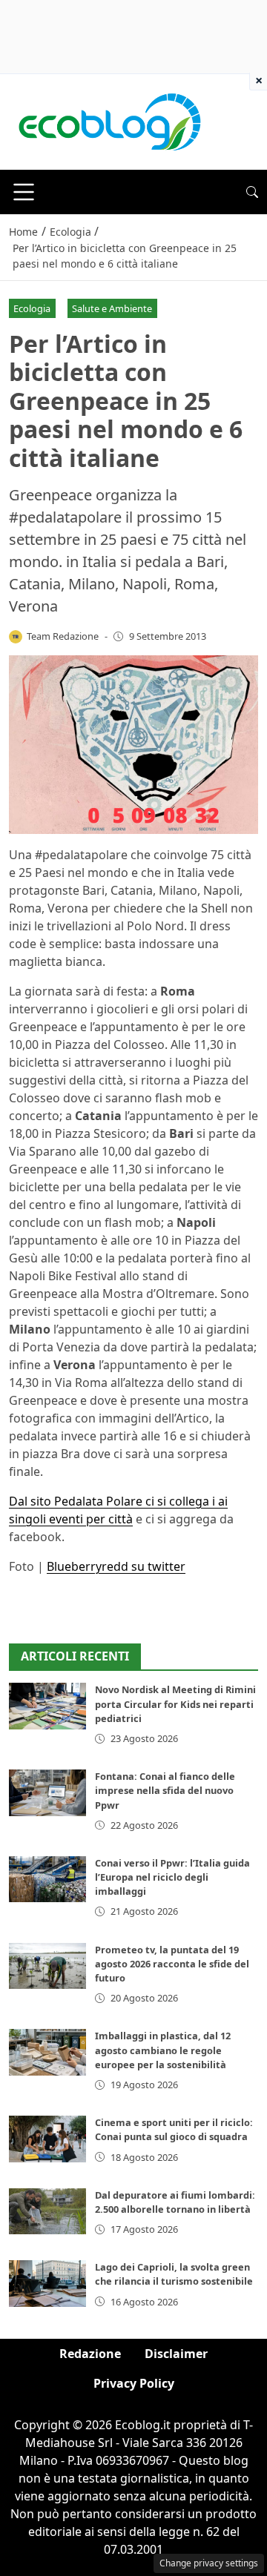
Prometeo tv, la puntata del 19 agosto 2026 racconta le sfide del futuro (172, 1964)
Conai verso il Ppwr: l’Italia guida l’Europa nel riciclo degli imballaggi (172, 1877)
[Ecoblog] (109, 121)
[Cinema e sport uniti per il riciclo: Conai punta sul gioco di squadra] (47, 2139)
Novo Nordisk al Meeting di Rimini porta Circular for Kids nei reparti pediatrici (175, 1703)
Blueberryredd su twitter (116, 1566)
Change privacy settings (209, 2563)
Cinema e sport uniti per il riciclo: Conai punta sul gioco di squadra (174, 2129)
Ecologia (32, 308)
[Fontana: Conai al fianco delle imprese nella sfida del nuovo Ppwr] (47, 1792)
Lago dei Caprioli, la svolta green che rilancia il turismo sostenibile (174, 2274)
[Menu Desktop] (24, 192)
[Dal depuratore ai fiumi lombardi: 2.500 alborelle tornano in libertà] (47, 2211)
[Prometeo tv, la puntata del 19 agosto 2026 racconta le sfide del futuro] (47, 1966)
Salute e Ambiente (112, 308)
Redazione (90, 2354)
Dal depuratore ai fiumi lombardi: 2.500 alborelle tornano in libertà (175, 2202)
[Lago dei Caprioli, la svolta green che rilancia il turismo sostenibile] (47, 2283)
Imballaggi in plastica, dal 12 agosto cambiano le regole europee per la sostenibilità (163, 2050)
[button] (252, 192)
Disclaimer (176, 2354)
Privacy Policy (134, 2383)
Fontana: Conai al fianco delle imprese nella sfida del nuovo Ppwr (165, 1790)
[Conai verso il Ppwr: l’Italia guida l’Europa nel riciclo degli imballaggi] (47, 1879)
